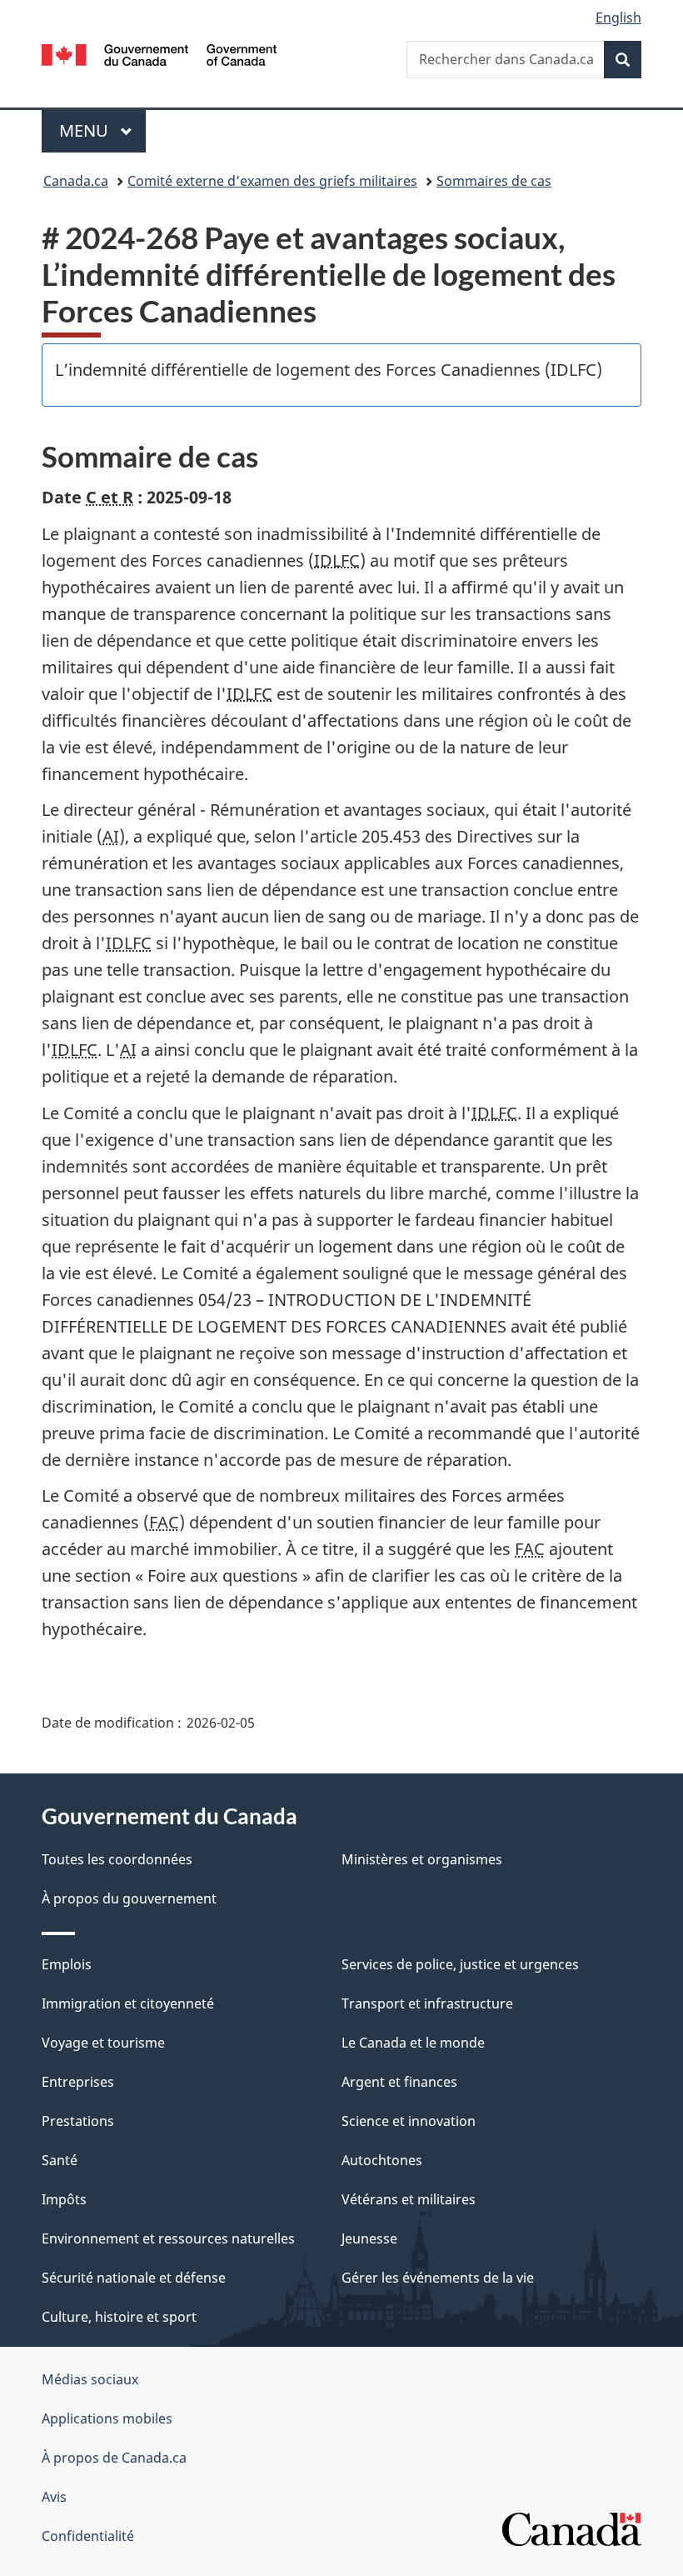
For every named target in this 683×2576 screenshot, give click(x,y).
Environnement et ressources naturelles (168, 2238)
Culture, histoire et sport (119, 2317)
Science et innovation (409, 2121)
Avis (54, 2497)
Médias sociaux (90, 2379)
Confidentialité (88, 2536)
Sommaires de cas (494, 181)
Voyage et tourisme (103, 2043)
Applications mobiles (107, 2418)
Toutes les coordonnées (117, 1859)
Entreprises (78, 2082)
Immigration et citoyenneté (128, 2003)
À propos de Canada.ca (114, 2458)
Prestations (78, 2121)
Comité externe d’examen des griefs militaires (272, 181)
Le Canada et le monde (413, 2043)
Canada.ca (76, 181)
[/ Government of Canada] (160, 53)
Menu (102, 130)
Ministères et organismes (422, 1859)
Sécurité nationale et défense (134, 2278)
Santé (60, 2160)
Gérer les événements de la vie (438, 2278)
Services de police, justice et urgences (460, 1964)
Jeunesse (369, 2238)
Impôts (64, 2199)
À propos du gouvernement (129, 1898)
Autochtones (382, 2160)
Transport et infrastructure (427, 2003)
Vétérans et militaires (409, 2199)
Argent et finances (399, 2082)
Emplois (67, 1964)
